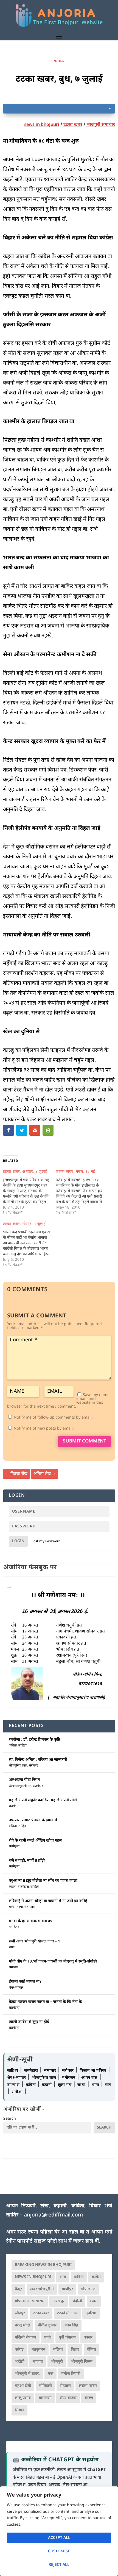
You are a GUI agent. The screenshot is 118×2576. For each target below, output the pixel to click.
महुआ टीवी (23, 2386)
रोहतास (65, 2386)
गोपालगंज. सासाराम (30, 2301)
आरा (63, 2277)
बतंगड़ (19, 2350)
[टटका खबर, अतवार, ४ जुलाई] (30, 1193)
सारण (89, 2398)
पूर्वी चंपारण (67, 2338)
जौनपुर (20, 2313)
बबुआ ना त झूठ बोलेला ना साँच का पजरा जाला (43, 1881)
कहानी (13, 1887)
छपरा (94, 2301)
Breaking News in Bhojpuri (43, 2265)
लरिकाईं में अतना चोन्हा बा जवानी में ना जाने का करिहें (48, 1901)
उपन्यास (13, 2085)
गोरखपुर (58, 2301)
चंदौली (77, 2301)
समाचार (13, 1967)
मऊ (50, 2374)
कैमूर (18, 2289)
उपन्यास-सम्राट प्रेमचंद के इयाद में (33, 1820)
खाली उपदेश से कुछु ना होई (29, 2022)
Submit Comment (85, 1441)
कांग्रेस (96, 2277)
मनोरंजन (14, 1927)
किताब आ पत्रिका (94, 2071)
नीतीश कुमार (47, 2325)
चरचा (12, 1907)
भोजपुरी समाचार (101, 125)
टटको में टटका (67, 2313)
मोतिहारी (45, 2386)
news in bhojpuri (41, 125)
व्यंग (108, 2085)
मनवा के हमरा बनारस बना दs (30, 1921)
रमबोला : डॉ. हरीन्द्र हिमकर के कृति (34, 1740)
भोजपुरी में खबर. (27, 2374)
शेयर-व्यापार (16, 1988)
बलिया (58, 2350)
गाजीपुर (67, 2289)
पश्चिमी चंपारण (26, 2338)
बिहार (75, 2350)
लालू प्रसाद (23, 2398)
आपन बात (89, 2078)
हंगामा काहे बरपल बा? (25, 1982)
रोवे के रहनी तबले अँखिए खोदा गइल (35, 1841)
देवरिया (91, 2313)
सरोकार (59, 61)
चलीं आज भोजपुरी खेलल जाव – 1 (34, 1941)
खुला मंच (65, 2085)
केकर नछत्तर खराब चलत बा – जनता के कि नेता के (45, 2002)
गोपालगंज (88, 2289)
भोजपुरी (57, 2362)
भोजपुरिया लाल (18, 1766)
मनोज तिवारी (71, 2374)
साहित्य (23, 1746)
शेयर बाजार (68, 2398)
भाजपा (38, 2362)
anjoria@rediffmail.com (53, 2215)
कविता (13, 1746)
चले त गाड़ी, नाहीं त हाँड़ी (27, 1861)
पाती (47, 2338)
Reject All (59, 2565)
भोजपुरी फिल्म (82, 2362)
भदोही (20, 2362)
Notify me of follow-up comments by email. (53, 1418)
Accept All (59, 2538)
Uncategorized (20, 1786)
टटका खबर (73, 125)
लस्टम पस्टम (88, 2386)
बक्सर (88, 2338)
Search (10, 2119)
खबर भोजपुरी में (42, 2289)
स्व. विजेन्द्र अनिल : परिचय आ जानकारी (38, 1760)
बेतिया (92, 2350)
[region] (59, 2531)
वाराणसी (45, 2398)
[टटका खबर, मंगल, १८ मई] (83, 1193)
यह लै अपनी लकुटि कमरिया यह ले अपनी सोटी (43, 1800)
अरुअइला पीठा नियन (24, 1780)
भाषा (20, 1907)
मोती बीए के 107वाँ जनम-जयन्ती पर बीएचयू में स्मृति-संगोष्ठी (53, 1962)
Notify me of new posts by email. (44, 1429)
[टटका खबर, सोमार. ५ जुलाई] (30, 1245)
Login (18, 1541)
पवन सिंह (71, 2325)
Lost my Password (46, 1541)
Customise (59, 2551)
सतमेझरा (38, 1786)
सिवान (19, 2410)
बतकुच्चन (38, 2350)
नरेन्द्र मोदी (22, 2325)
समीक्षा (18, 2092)
